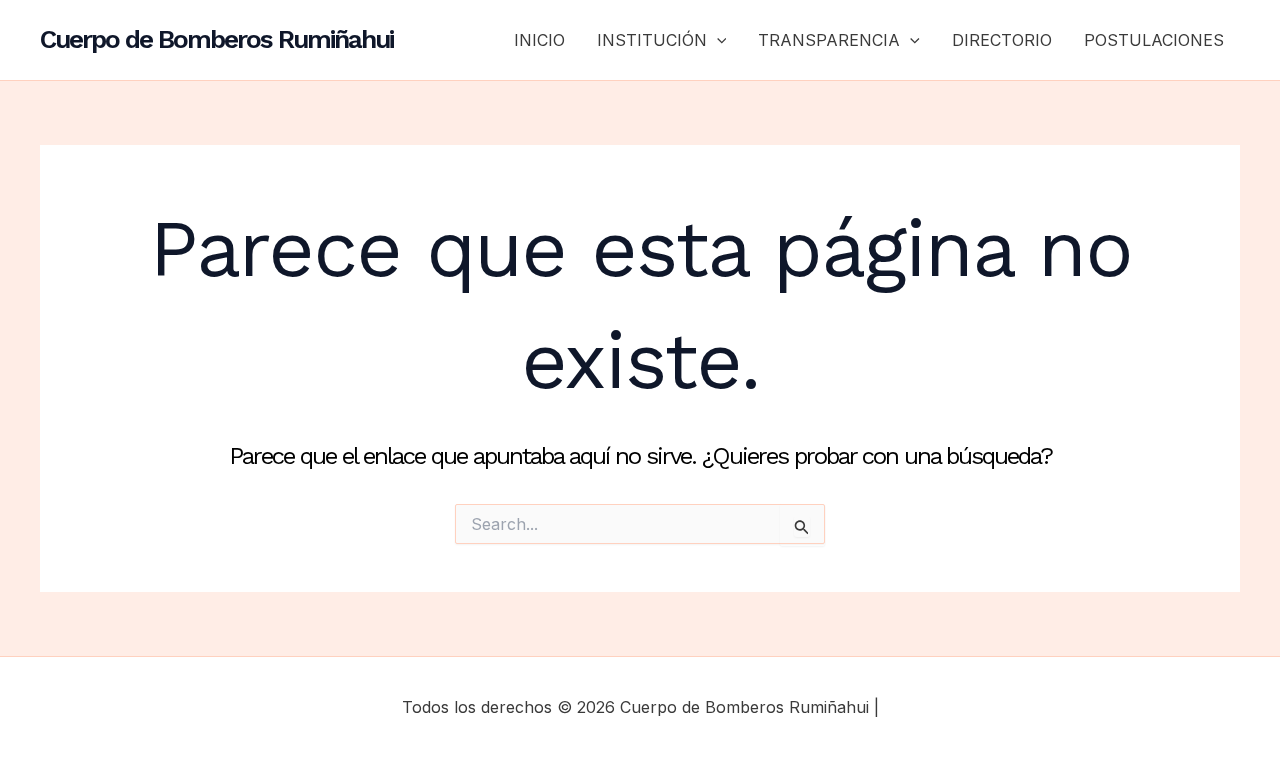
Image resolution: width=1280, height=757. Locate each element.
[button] (717, 40)
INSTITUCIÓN (652, 40)
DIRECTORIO (1002, 40)
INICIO (539, 40)
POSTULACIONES (1154, 40)
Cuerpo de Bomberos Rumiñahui (216, 39)
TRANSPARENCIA (829, 40)
